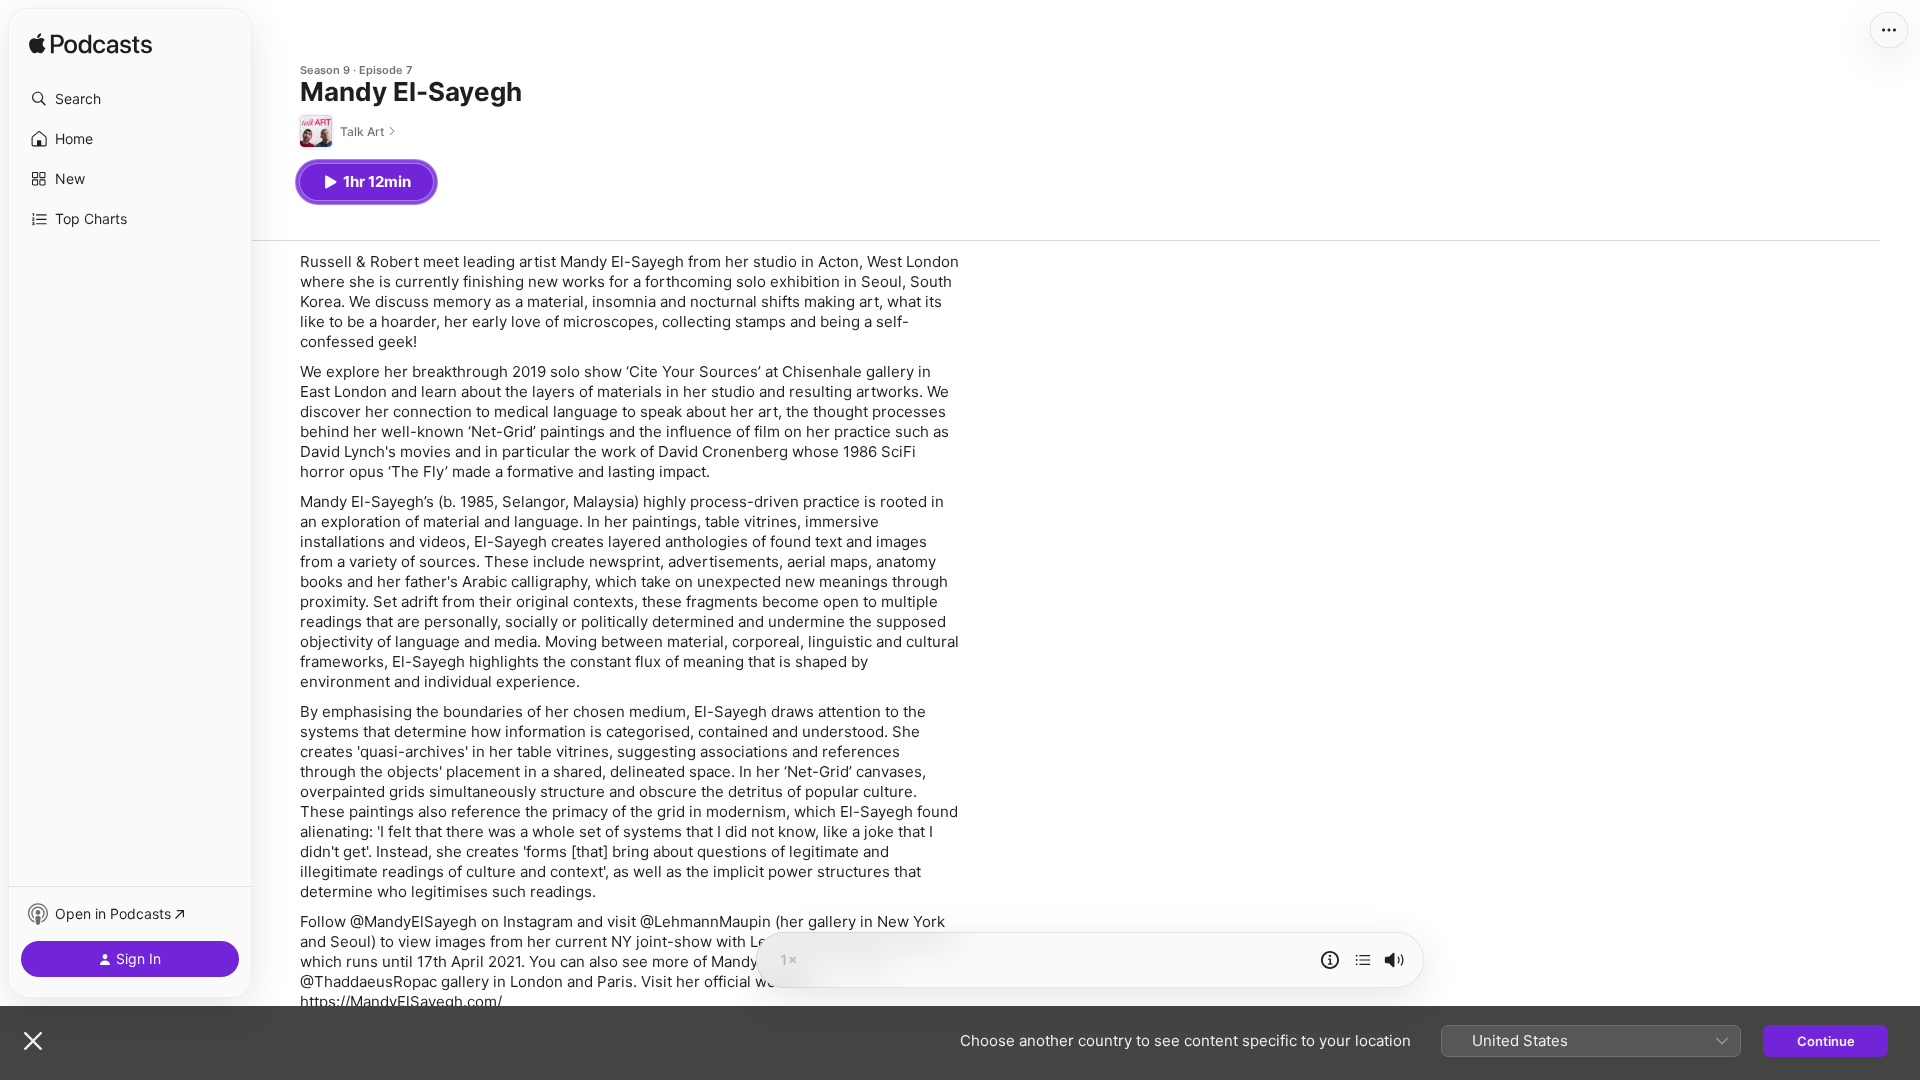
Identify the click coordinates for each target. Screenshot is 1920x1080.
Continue (1826, 1041)
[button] (130, 99)
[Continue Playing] (1363, 960)
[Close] (33, 1041)
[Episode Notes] (1330, 960)
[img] (90, 45)
